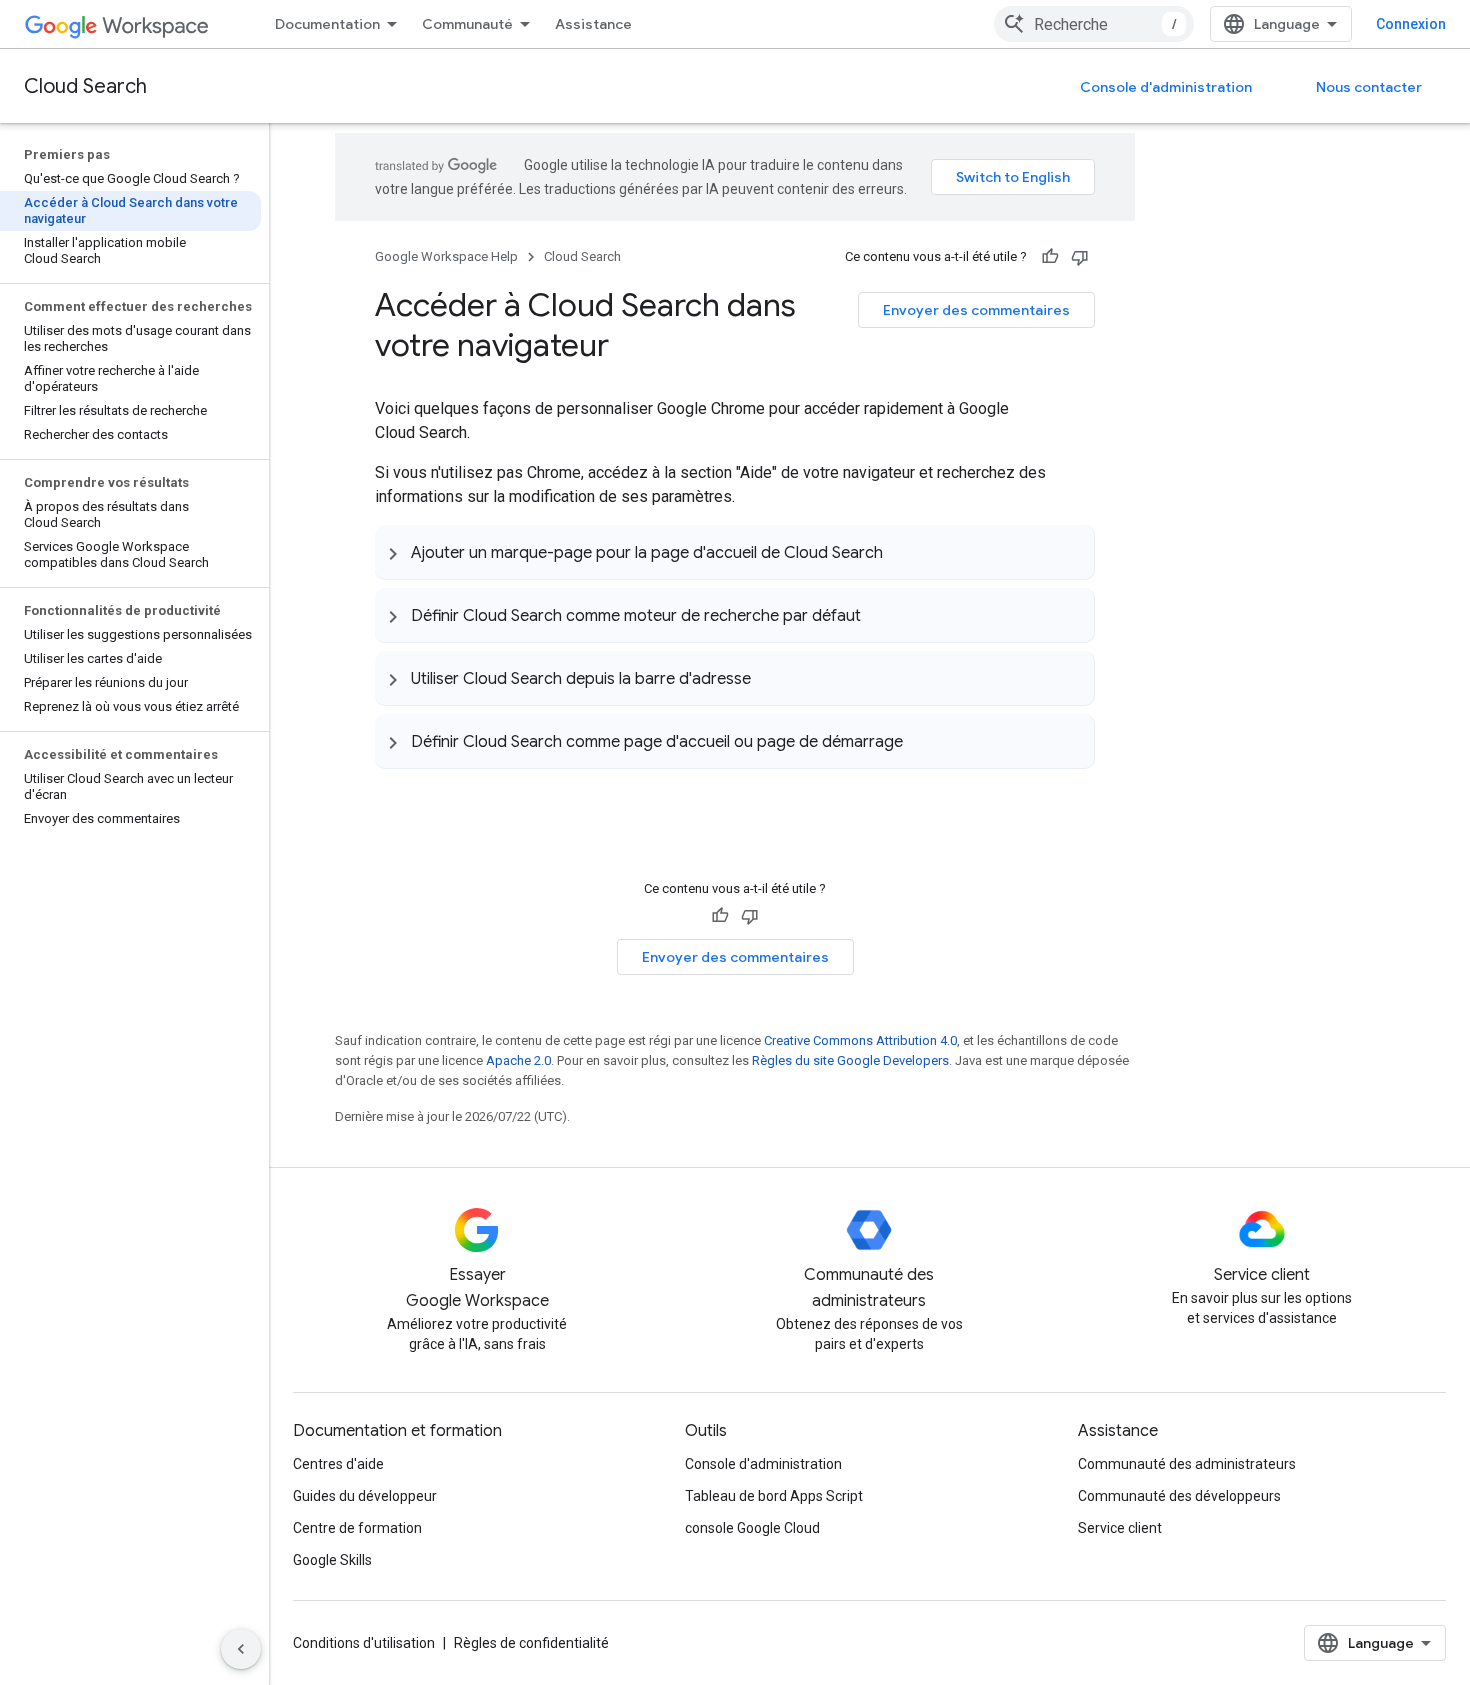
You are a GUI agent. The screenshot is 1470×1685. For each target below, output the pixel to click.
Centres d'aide (338, 1464)
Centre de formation (357, 1528)
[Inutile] (1080, 257)
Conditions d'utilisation (364, 1643)
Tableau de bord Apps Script (774, 1496)
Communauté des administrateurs (1187, 1464)
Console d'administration (1166, 87)
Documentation (327, 24)
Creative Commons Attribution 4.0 (860, 1040)
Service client (1120, 1528)
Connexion (1411, 24)
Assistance (593, 24)
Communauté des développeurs (1179, 1496)
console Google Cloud (752, 1528)
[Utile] (1050, 257)
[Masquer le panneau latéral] (241, 1649)
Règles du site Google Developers (850, 1060)
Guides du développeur (365, 1496)
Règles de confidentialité (531, 1643)
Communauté (467, 24)
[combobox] (1094, 24)
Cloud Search (85, 86)
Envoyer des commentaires (976, 310)
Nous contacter (1369, 87)
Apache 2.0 (518, 1060)
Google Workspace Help (446, 256)
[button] (734, 552)
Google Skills (332, 1560)
